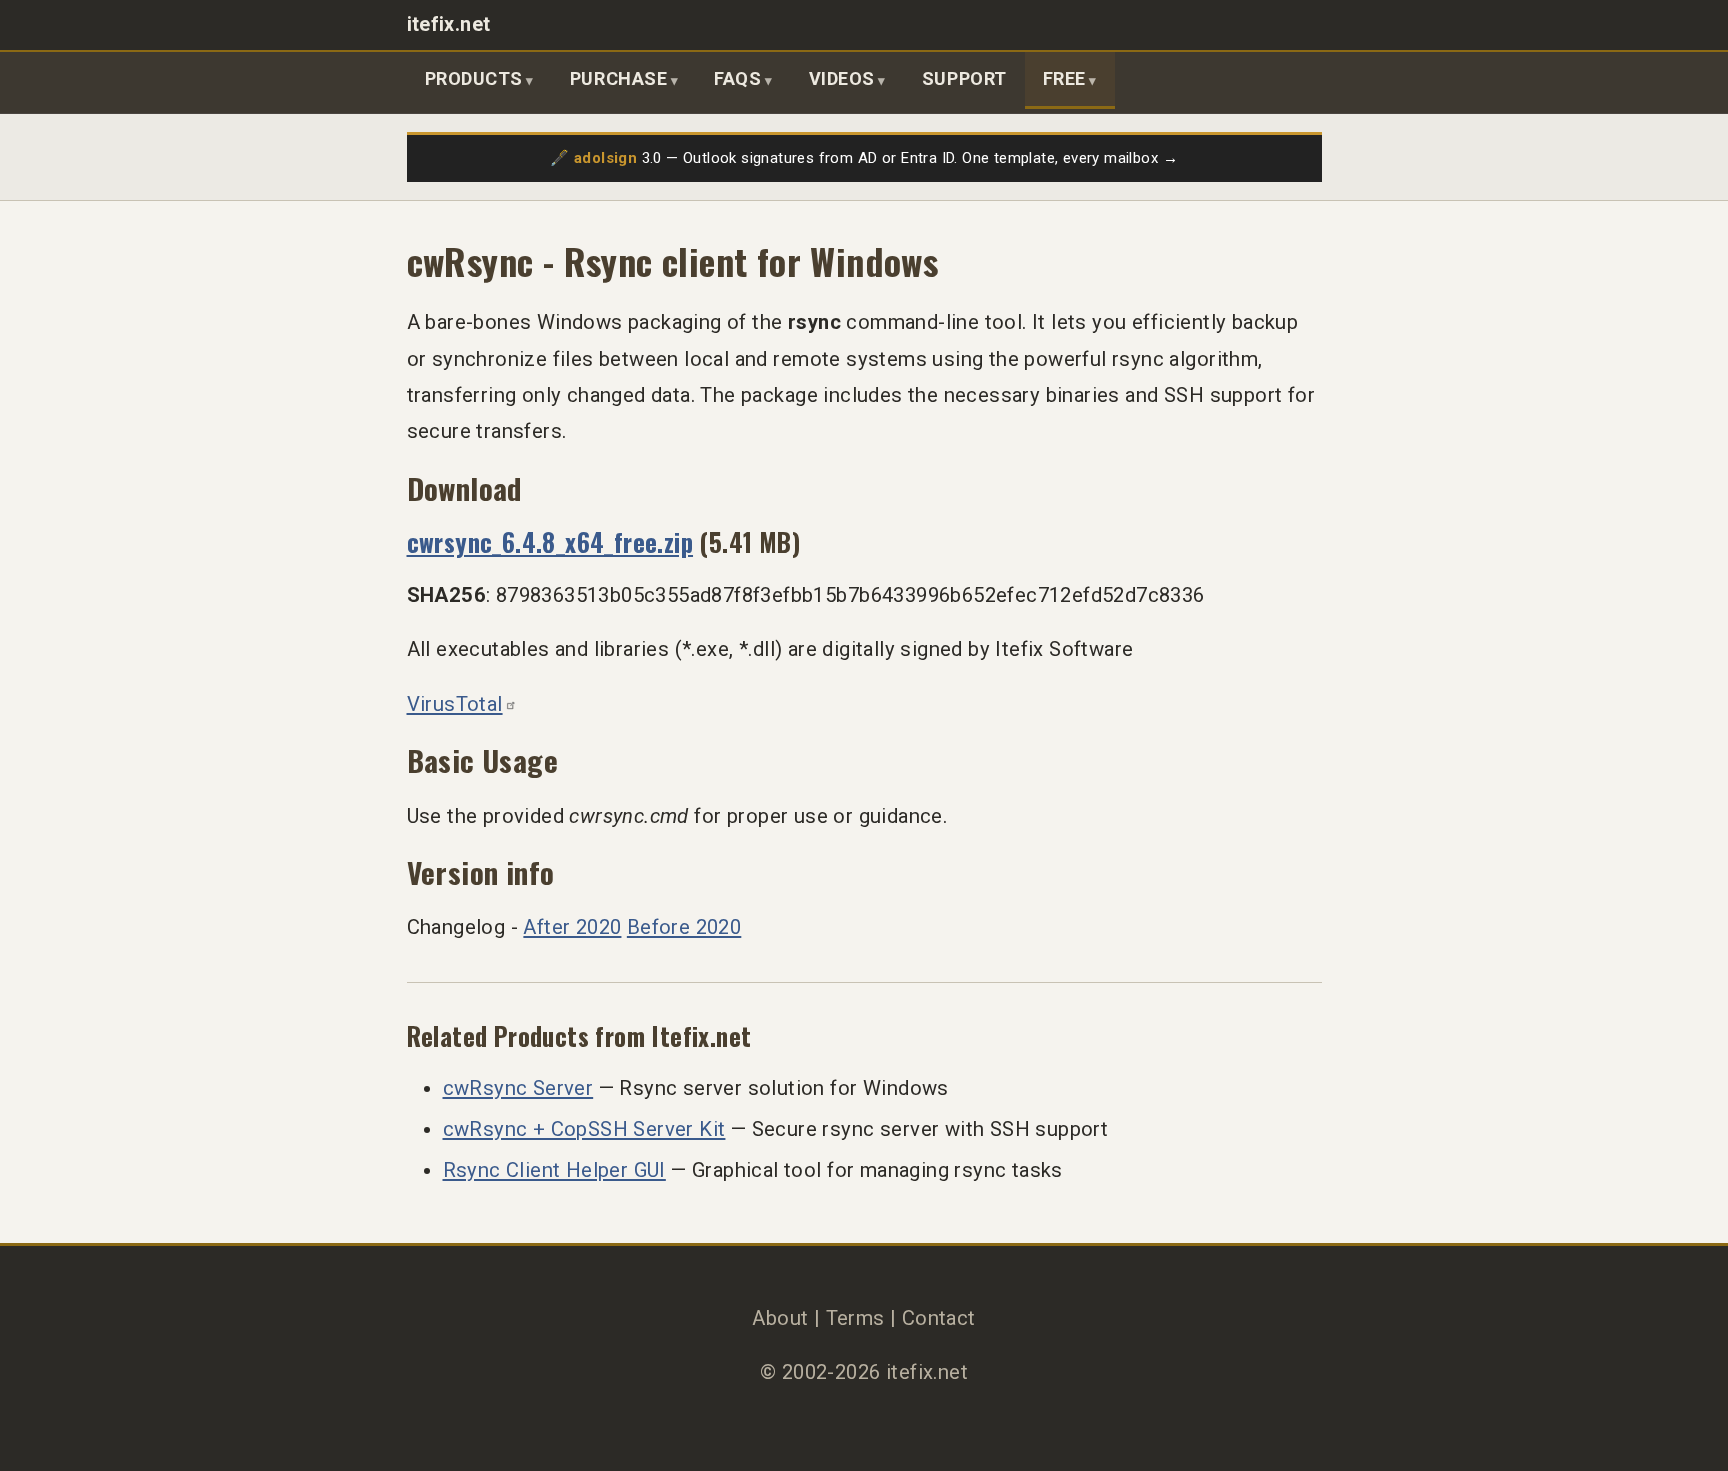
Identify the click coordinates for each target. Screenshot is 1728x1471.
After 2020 (572, 927)
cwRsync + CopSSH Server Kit (584, 1129)
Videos (842, 78)
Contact (939, 1318)
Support (964, 78)
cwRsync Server (518, 1088)
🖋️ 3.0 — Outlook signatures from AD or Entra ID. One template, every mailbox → (864, 158)
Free (1064, 78)
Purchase (618, 78)
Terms (855, 1318)
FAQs (737, 78)
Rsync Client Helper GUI (554, 1170)
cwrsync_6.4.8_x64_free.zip (550, 541)
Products (474, 78)
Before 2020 (684, 927)
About (780, 1318)
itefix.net (449, 24)
